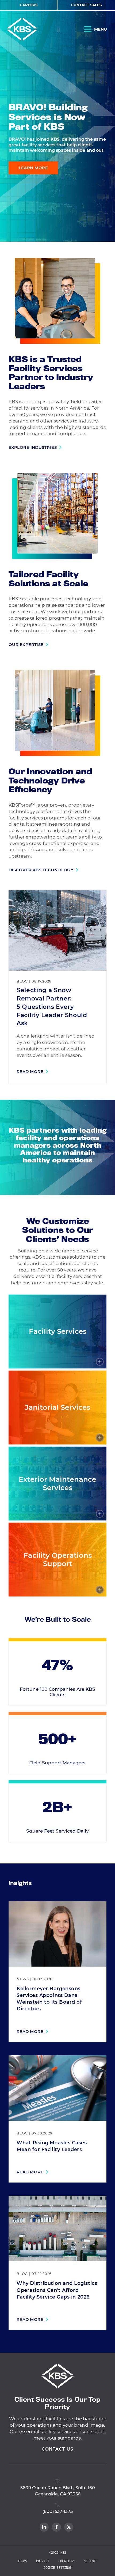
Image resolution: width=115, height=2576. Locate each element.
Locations (67, 2561)
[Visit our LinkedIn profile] (44, 2527)
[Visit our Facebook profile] (56, 2527)
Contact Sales (86, 5)
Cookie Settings (58, 2568)
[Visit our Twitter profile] (69, 2527)
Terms (22, 2561)
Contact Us (57, 2449)
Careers (29, 5)
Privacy (43, 2561)
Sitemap (91, 2561)
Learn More (33, 168)
